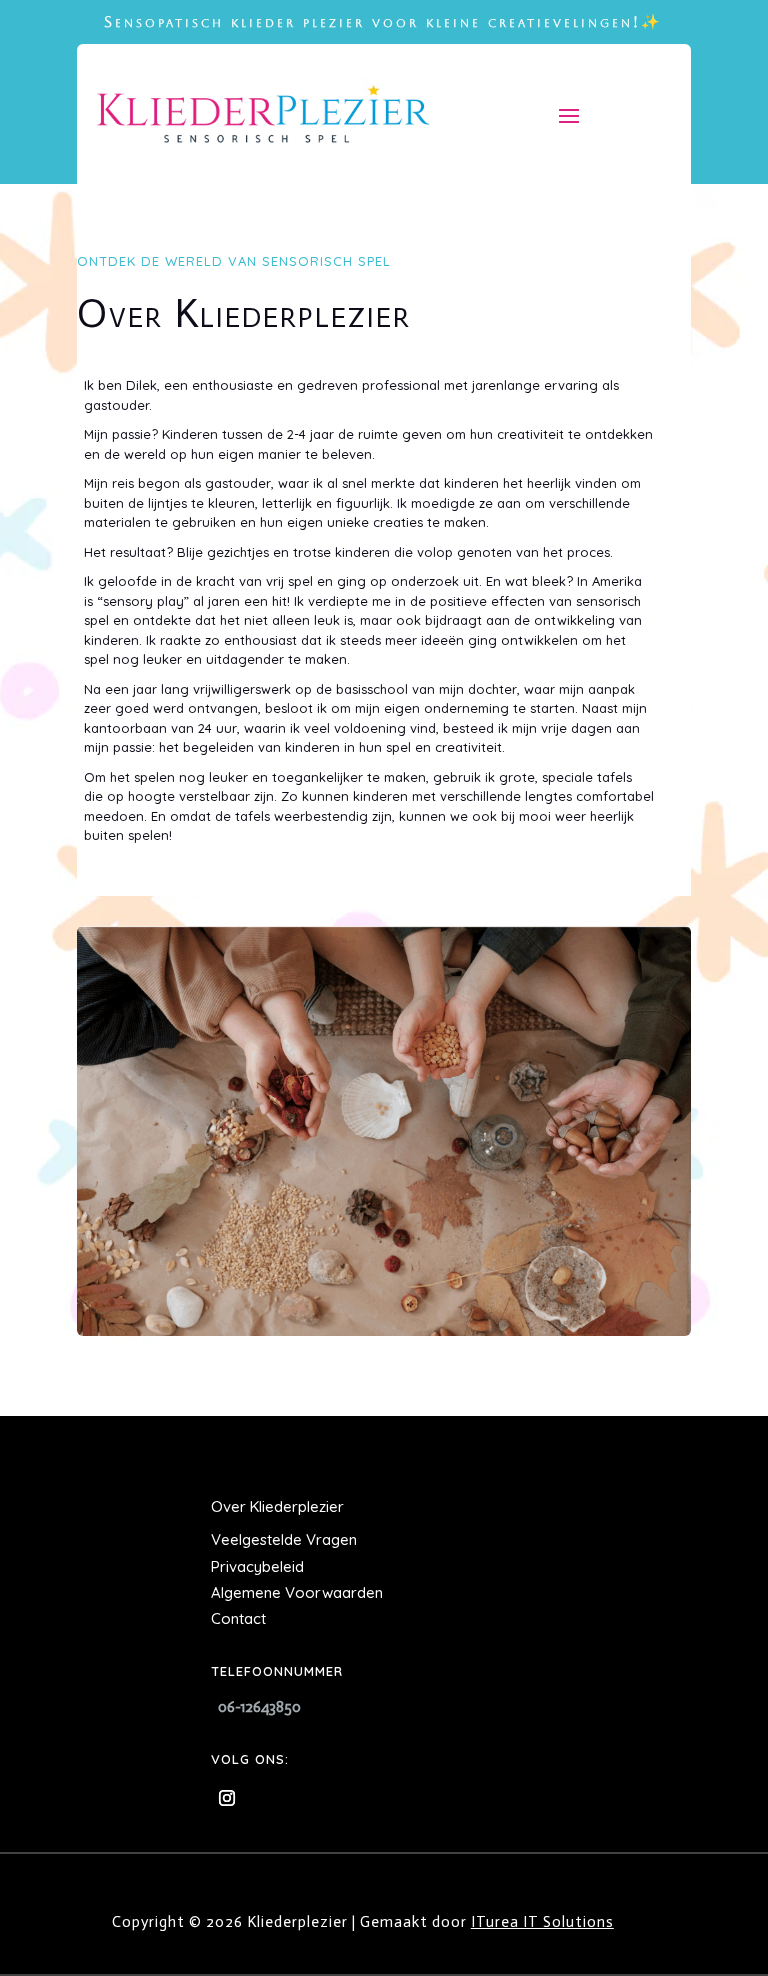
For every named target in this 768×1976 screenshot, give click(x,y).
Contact (238, 1618)
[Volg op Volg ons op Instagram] (227, 1798)
